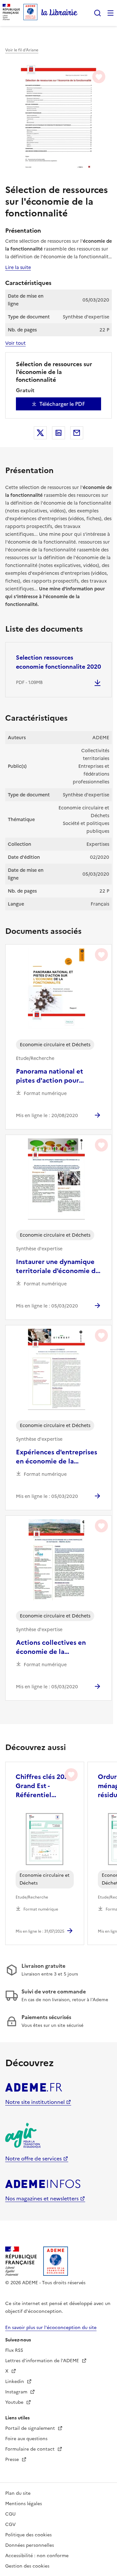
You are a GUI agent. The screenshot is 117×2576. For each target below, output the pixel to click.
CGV (10, 2524)
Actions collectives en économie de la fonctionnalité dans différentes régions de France (51, 1647)
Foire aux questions (26, 2439)
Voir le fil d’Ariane (22, 50)
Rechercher (97, 13)
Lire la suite (18, 267)
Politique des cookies (28, 2535)
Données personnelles (30, 2545)
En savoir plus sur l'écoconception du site (51, 2328)
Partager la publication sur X (40, 433)
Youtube (15, 2402)
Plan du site (18, 2493)
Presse (13, 2460)
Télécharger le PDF (62, 404)
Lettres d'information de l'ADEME (43, 2361)
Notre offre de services (33, 2158)
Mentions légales (24, 2504)
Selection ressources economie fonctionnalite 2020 (58, 662)
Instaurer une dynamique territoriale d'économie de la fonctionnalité (58, 1266)
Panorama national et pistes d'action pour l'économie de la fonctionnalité (50, 1076)
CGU (10, 2514)
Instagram (17, 2392)
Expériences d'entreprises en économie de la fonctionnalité (57, 1457)
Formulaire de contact (31, 2449)
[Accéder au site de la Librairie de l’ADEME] (59, 13)
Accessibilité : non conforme (37, 2556)
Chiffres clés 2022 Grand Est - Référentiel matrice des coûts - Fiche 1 (44, 1786)
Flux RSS (14, 2350)
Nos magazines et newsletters (42, 2198)
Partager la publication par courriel (77, 433)
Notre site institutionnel (35, 2102)
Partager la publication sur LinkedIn (58, 433)
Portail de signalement (31, 2428)
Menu (110, 13)
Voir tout (15, 343)
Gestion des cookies (27, 2566)
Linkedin (15, 2382)
